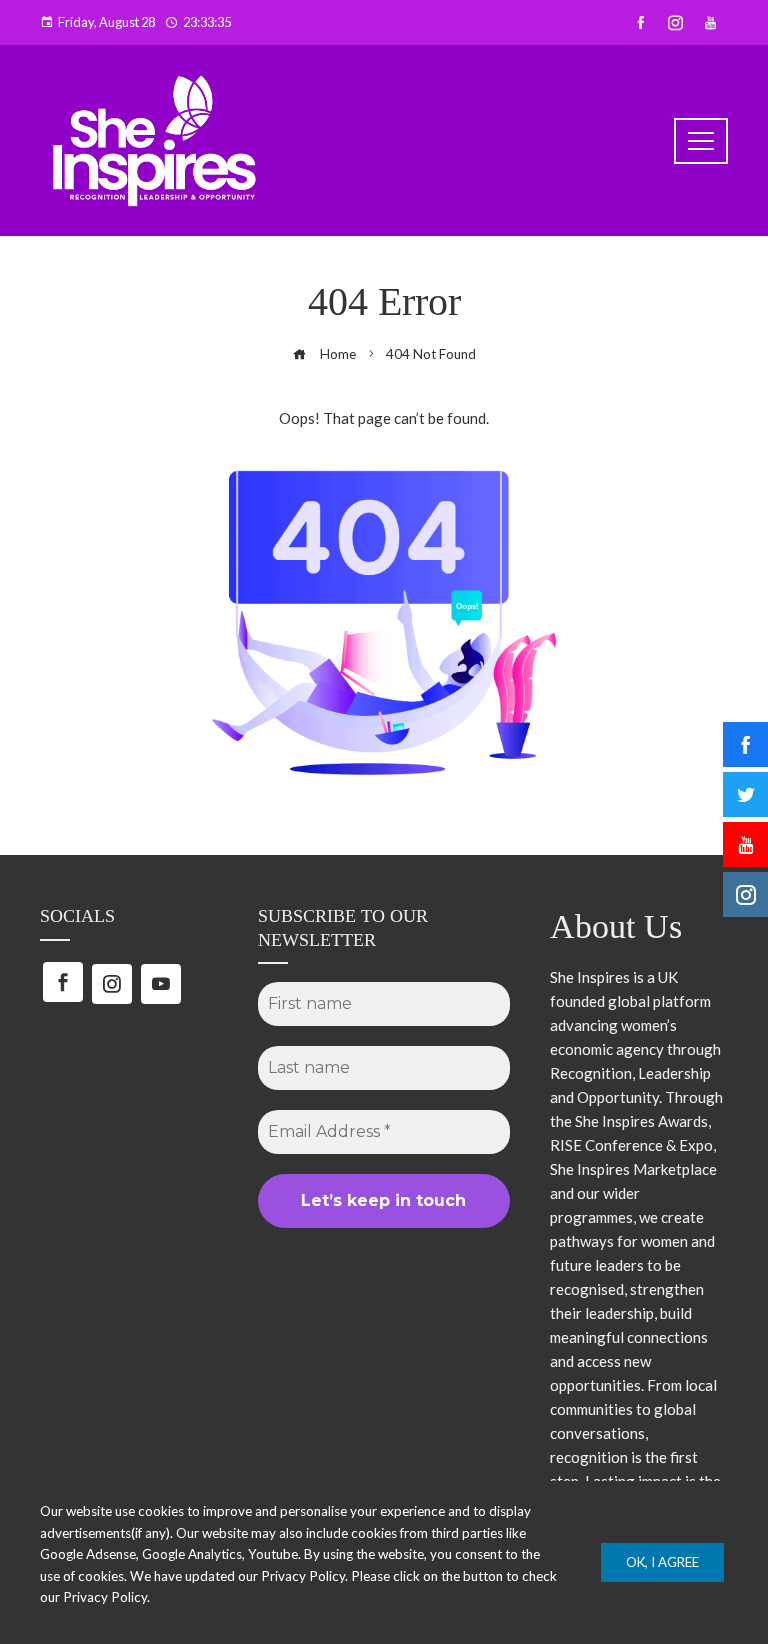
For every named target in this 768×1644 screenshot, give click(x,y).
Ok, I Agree (662, 1562)
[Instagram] (112, 984)
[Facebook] (63, 982)
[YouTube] (161, 984)
